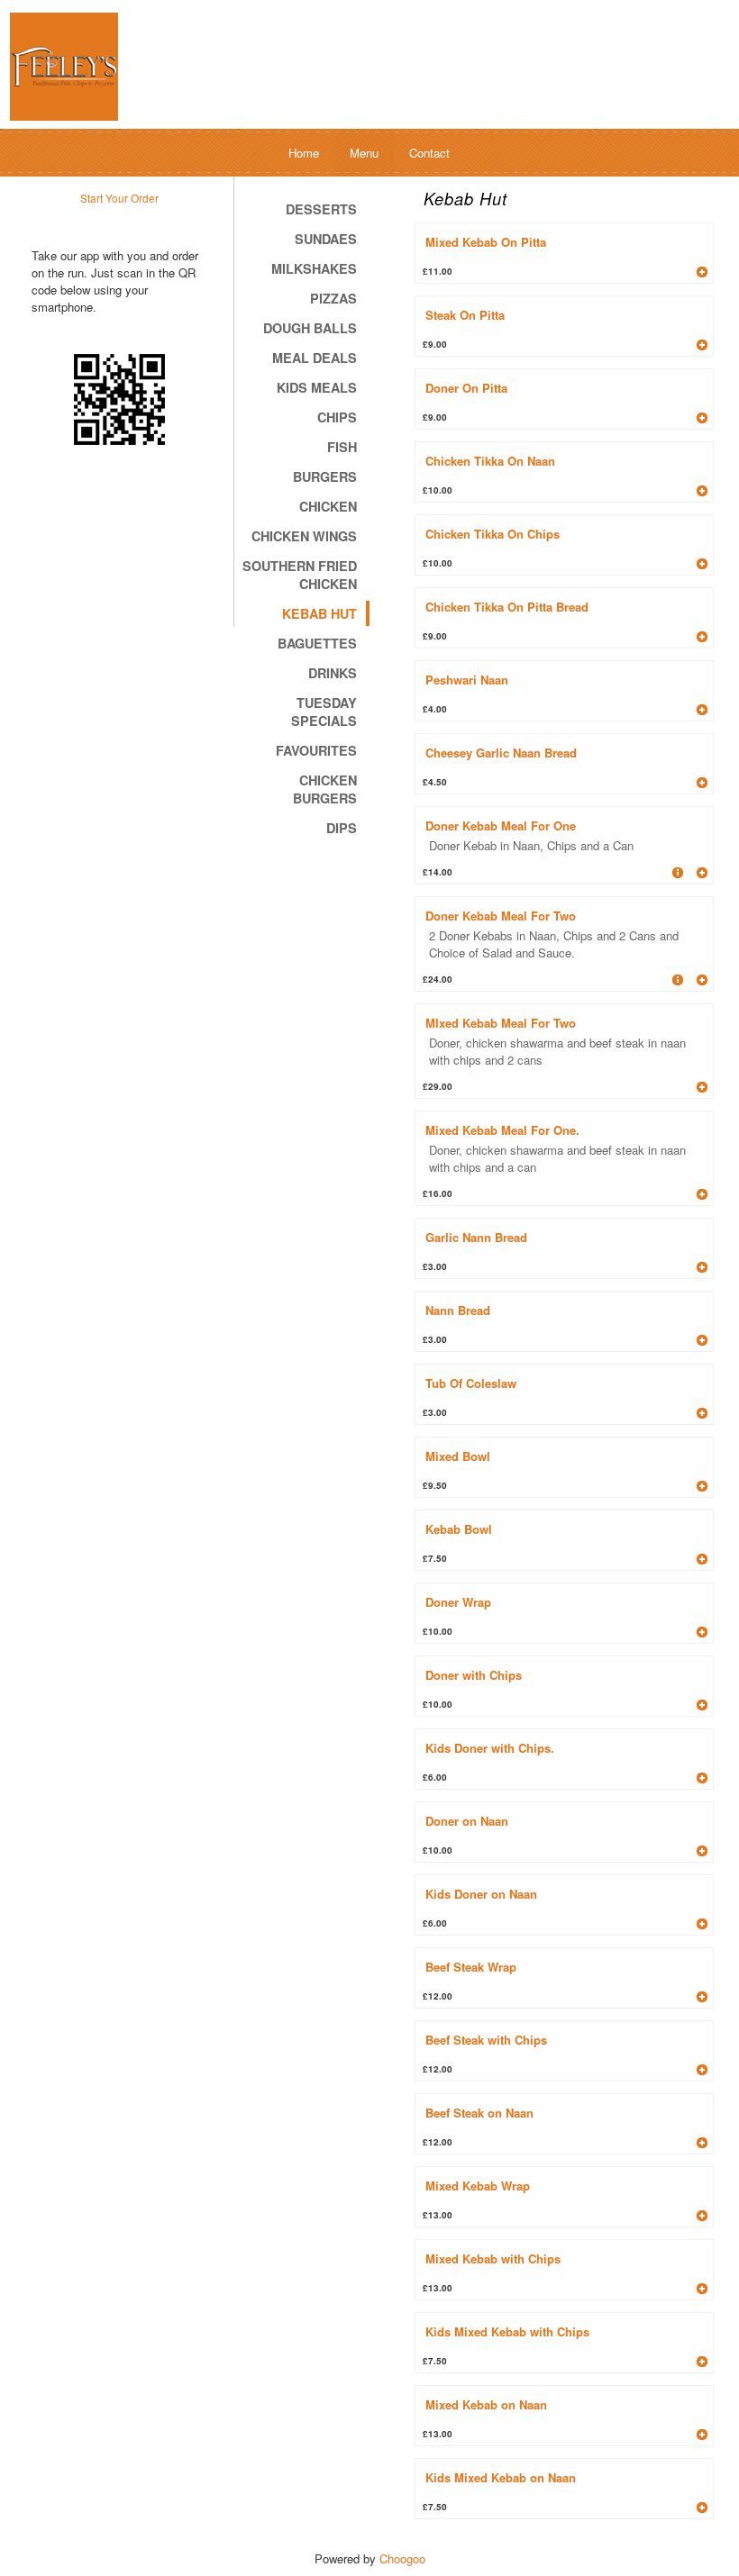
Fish (342, 447)
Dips (342, 828)
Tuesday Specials (324, 712)
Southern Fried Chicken (300, 575)
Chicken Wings (304, 536)
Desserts (321, 209)
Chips (337, 417)
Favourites (316, 750)
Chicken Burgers (325, 789)
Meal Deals (315, 358)
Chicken (328, 506)
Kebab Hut (319, 613)
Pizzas (333, 298)
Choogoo (402, 2558)
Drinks (333, 673)
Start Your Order (119, 198)
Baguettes (317, 643)
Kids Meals (317, 387)
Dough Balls (310, 328)
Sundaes (326, 239)
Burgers (325, 476)
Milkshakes (314, 268)
